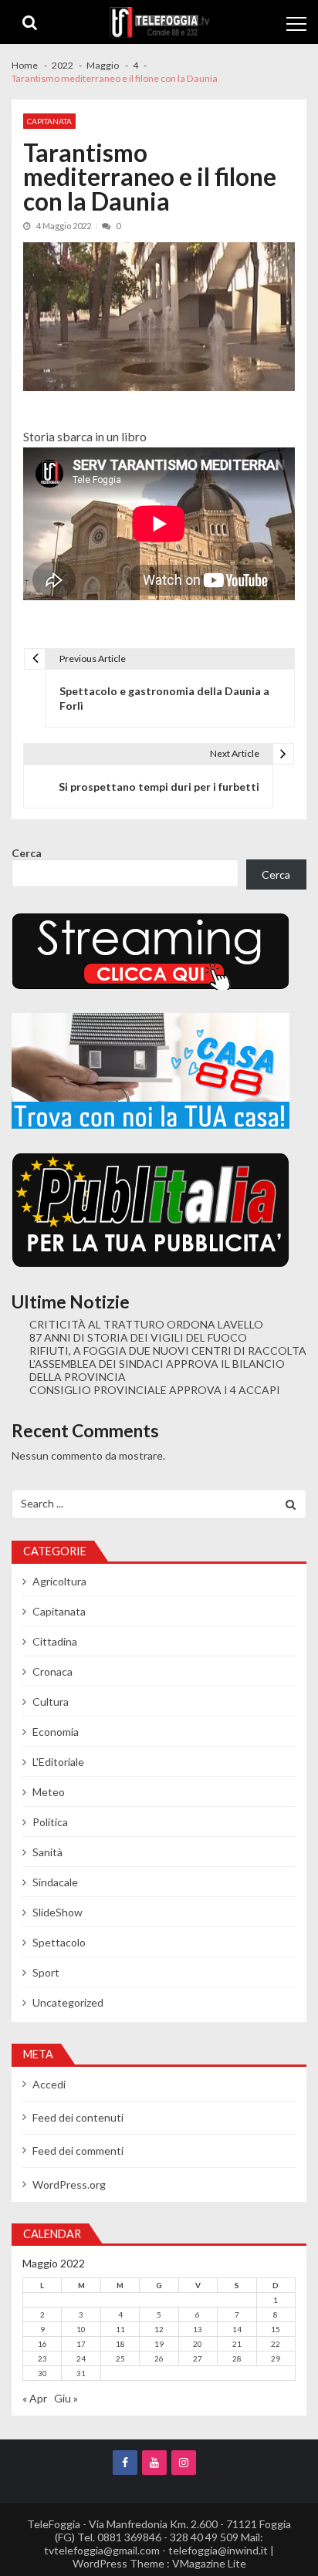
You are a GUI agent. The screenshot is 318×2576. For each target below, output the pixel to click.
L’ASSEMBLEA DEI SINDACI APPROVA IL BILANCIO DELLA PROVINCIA (157, 1370)
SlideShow (58, 1912)
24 (81, 2358)
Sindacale (55, 1882)
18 (120, 2344)
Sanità (47, 1852)
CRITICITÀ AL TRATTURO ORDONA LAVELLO (146, 1324)
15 (276, 2329)
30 (42, 2373)
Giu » (66, 2398)
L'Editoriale (58, 1762)
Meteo (49, 1792)
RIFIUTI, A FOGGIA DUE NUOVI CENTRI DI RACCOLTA (168, 1350)
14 (237, 2329)
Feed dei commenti (78, 2151)
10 (81, 2329)
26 (159, 2358)
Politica (50, 1822)
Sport (46, 1972)
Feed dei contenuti (78, 2117)
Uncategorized (68, 2002)
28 (237, 2358)
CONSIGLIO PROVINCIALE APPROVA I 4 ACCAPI (155, 1390)
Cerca (27, 853)
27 (198, 2358)
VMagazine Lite (209, 2563)
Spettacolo (59, 1942)
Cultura (51, 1702)
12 (159, 2329)
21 (237, 2344)
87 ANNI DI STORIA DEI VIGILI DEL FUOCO (138, 1337)
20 (198, 2344)
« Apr (35, 2398)
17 (81, 2344)
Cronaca (52, 1671)
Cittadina (55, 1641)
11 (120, 2329)
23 (42, 2358)
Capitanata (49, 121)
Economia (56, 1732)
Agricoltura (59, 1581)
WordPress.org (69, 2184)
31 (81, 2373)
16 (42, 2344)
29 (276, 2358)
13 (198, 2329)
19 (159, 2344)
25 (120, 2358)
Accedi (49, 2084)
